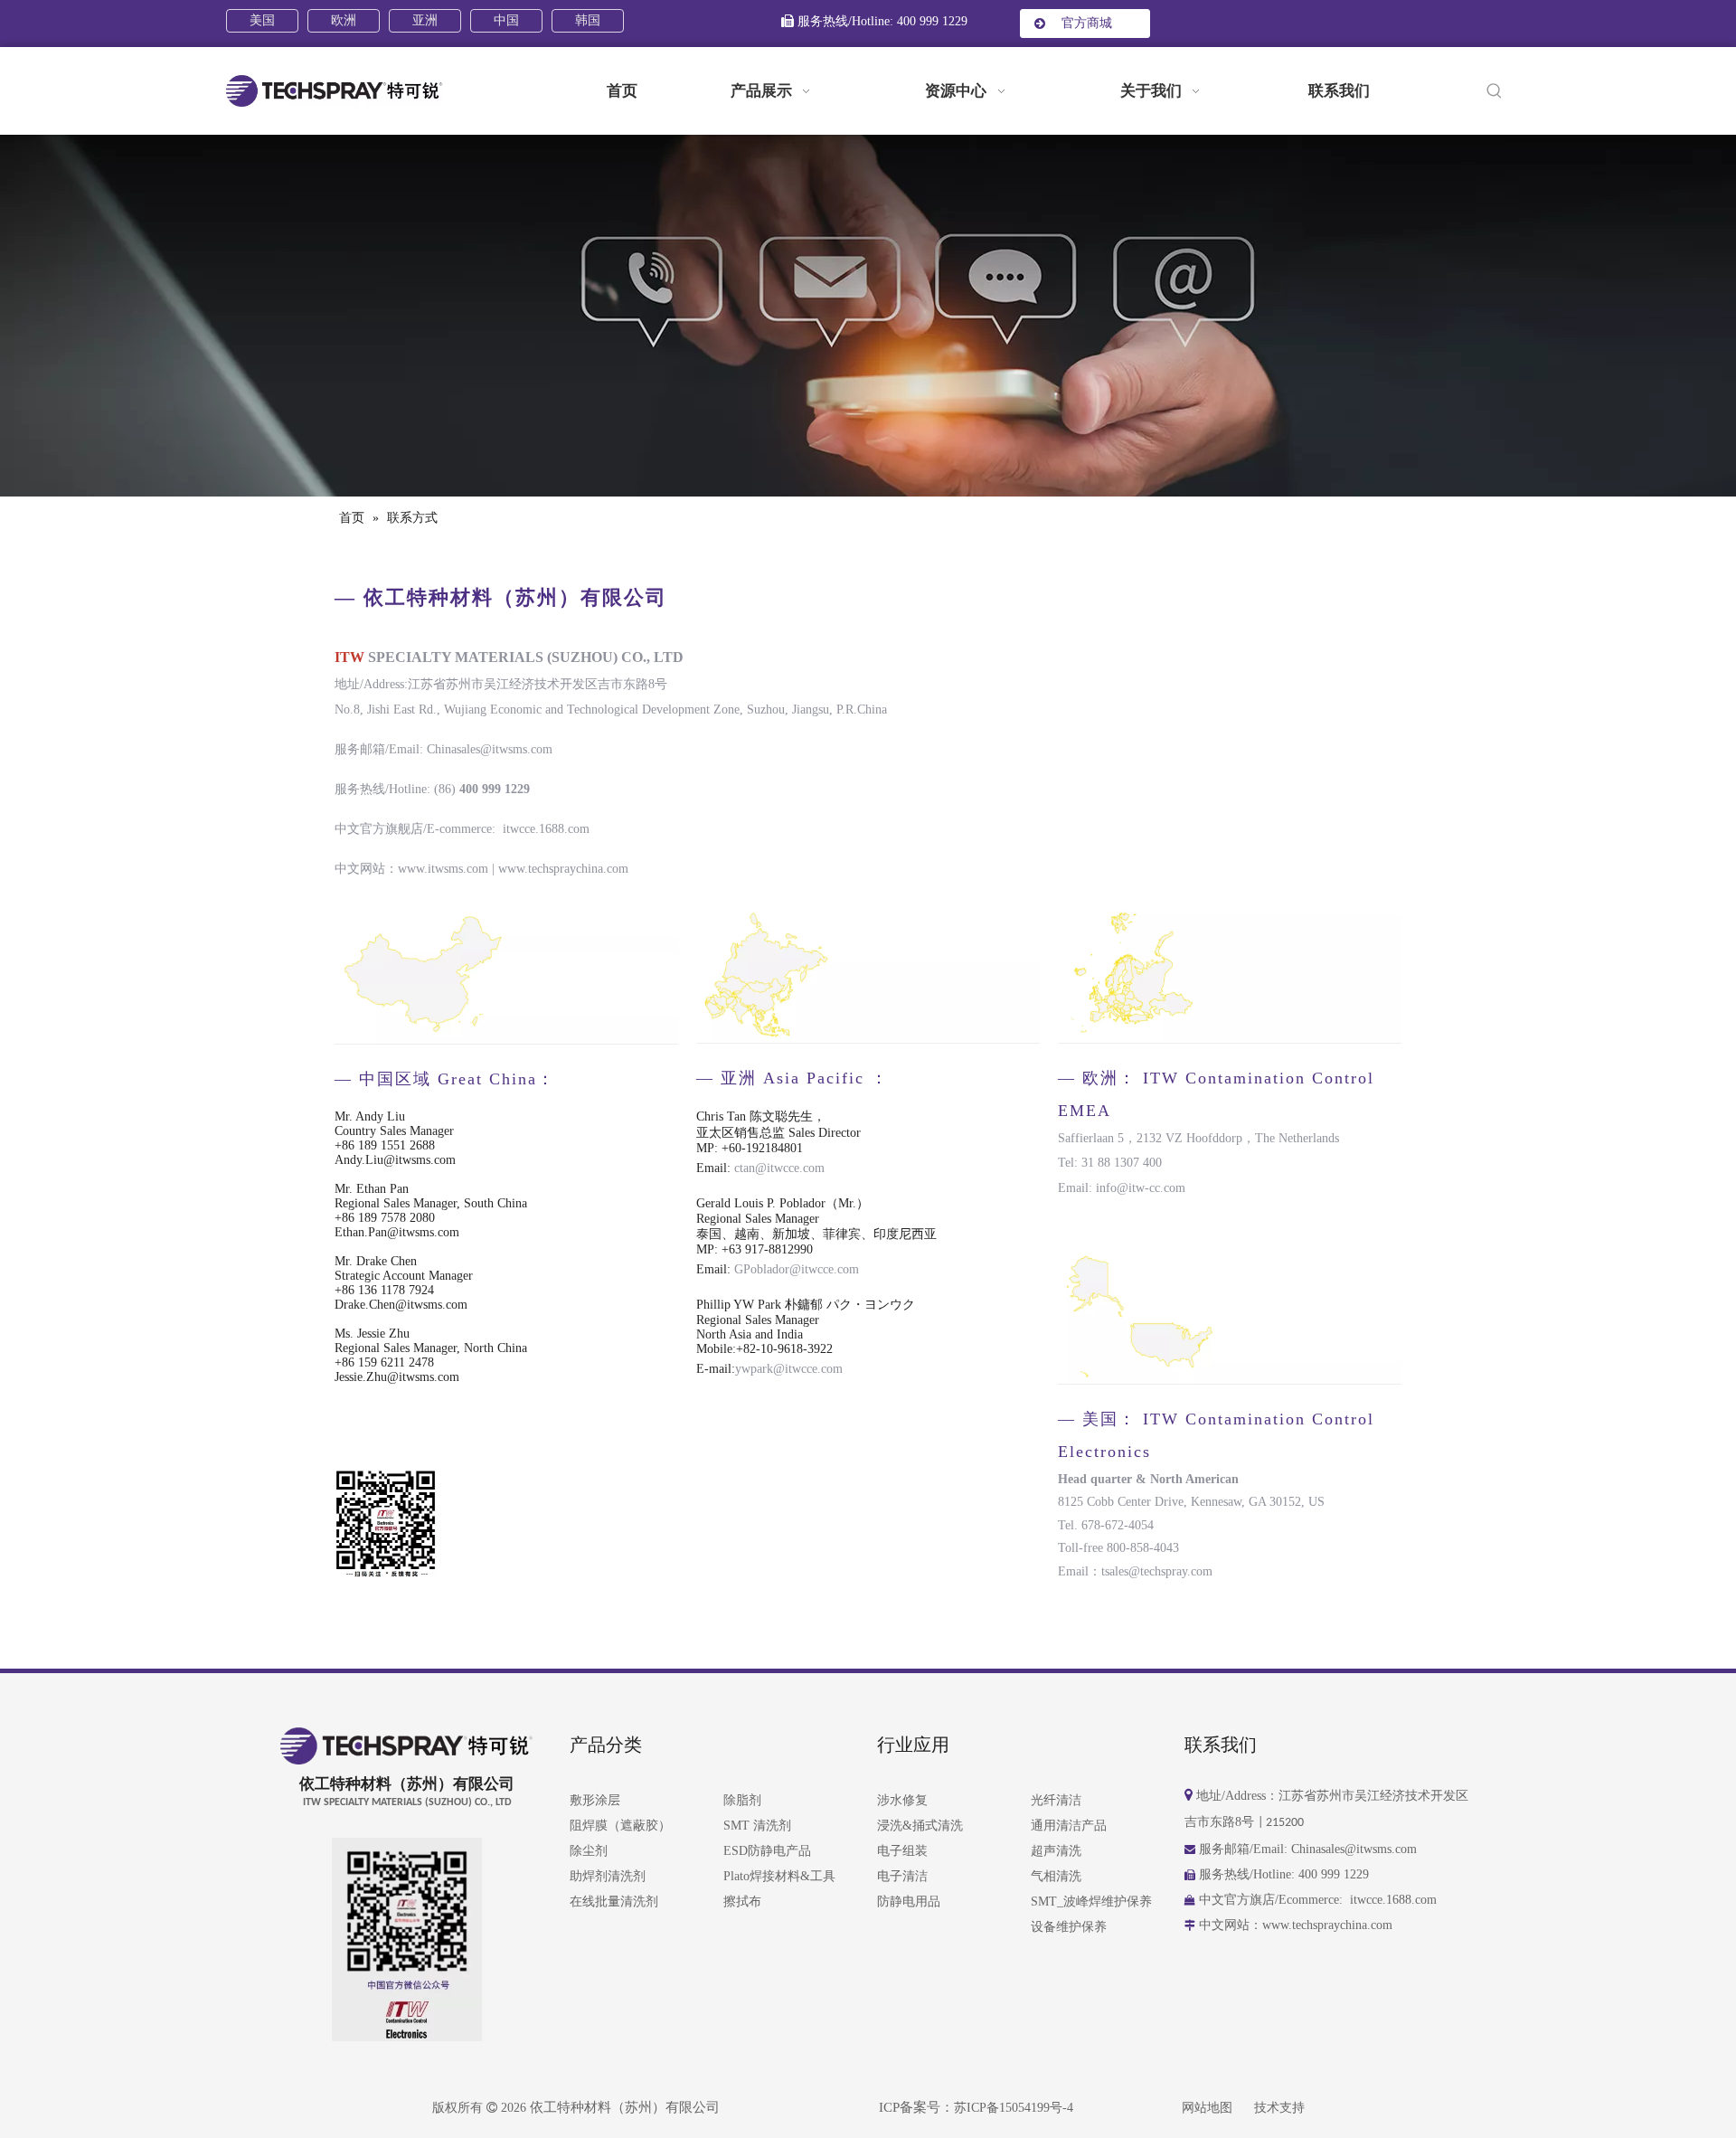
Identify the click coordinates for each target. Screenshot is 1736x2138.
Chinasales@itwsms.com (490, 749)
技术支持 (1279, 2108)
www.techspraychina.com (563, 869)
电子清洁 (902, 1876)
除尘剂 (589, 1851)
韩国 (588, 20)
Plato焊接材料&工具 (779, 1876)
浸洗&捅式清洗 (920, 1826)
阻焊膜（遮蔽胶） (620, 1826)
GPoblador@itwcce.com (797, 1269)
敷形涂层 (595, 1800)
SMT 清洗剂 (757, 1826)
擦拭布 (742, 1901)
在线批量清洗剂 (614, 1901)
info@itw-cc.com (1141, 1188)
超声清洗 (1056, 1851)
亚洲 (425, 20)
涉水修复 (902, 1800)
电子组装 (902, 1851)
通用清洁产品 (1069, 1826)
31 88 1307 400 (1122, 1163)
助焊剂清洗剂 (608, 1876)
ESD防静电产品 (767, 1851)
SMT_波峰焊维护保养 (1091, 1901)
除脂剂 (742, 1800)
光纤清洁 (1056, 1800)
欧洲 (344, 20)
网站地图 (1207, 2108)
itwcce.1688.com (546, 829)
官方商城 (1085, 23)
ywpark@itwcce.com (789, 1369)
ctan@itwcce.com (783, 1168)
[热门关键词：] (1494, 92)
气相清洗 (1056, 1876)
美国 (262, 20)
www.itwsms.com (443, 869)
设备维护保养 (1069, 1927)
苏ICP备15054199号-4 (1014, 2108)
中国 (506, 20)
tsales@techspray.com (1157, 1571)
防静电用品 (909, 1901)
